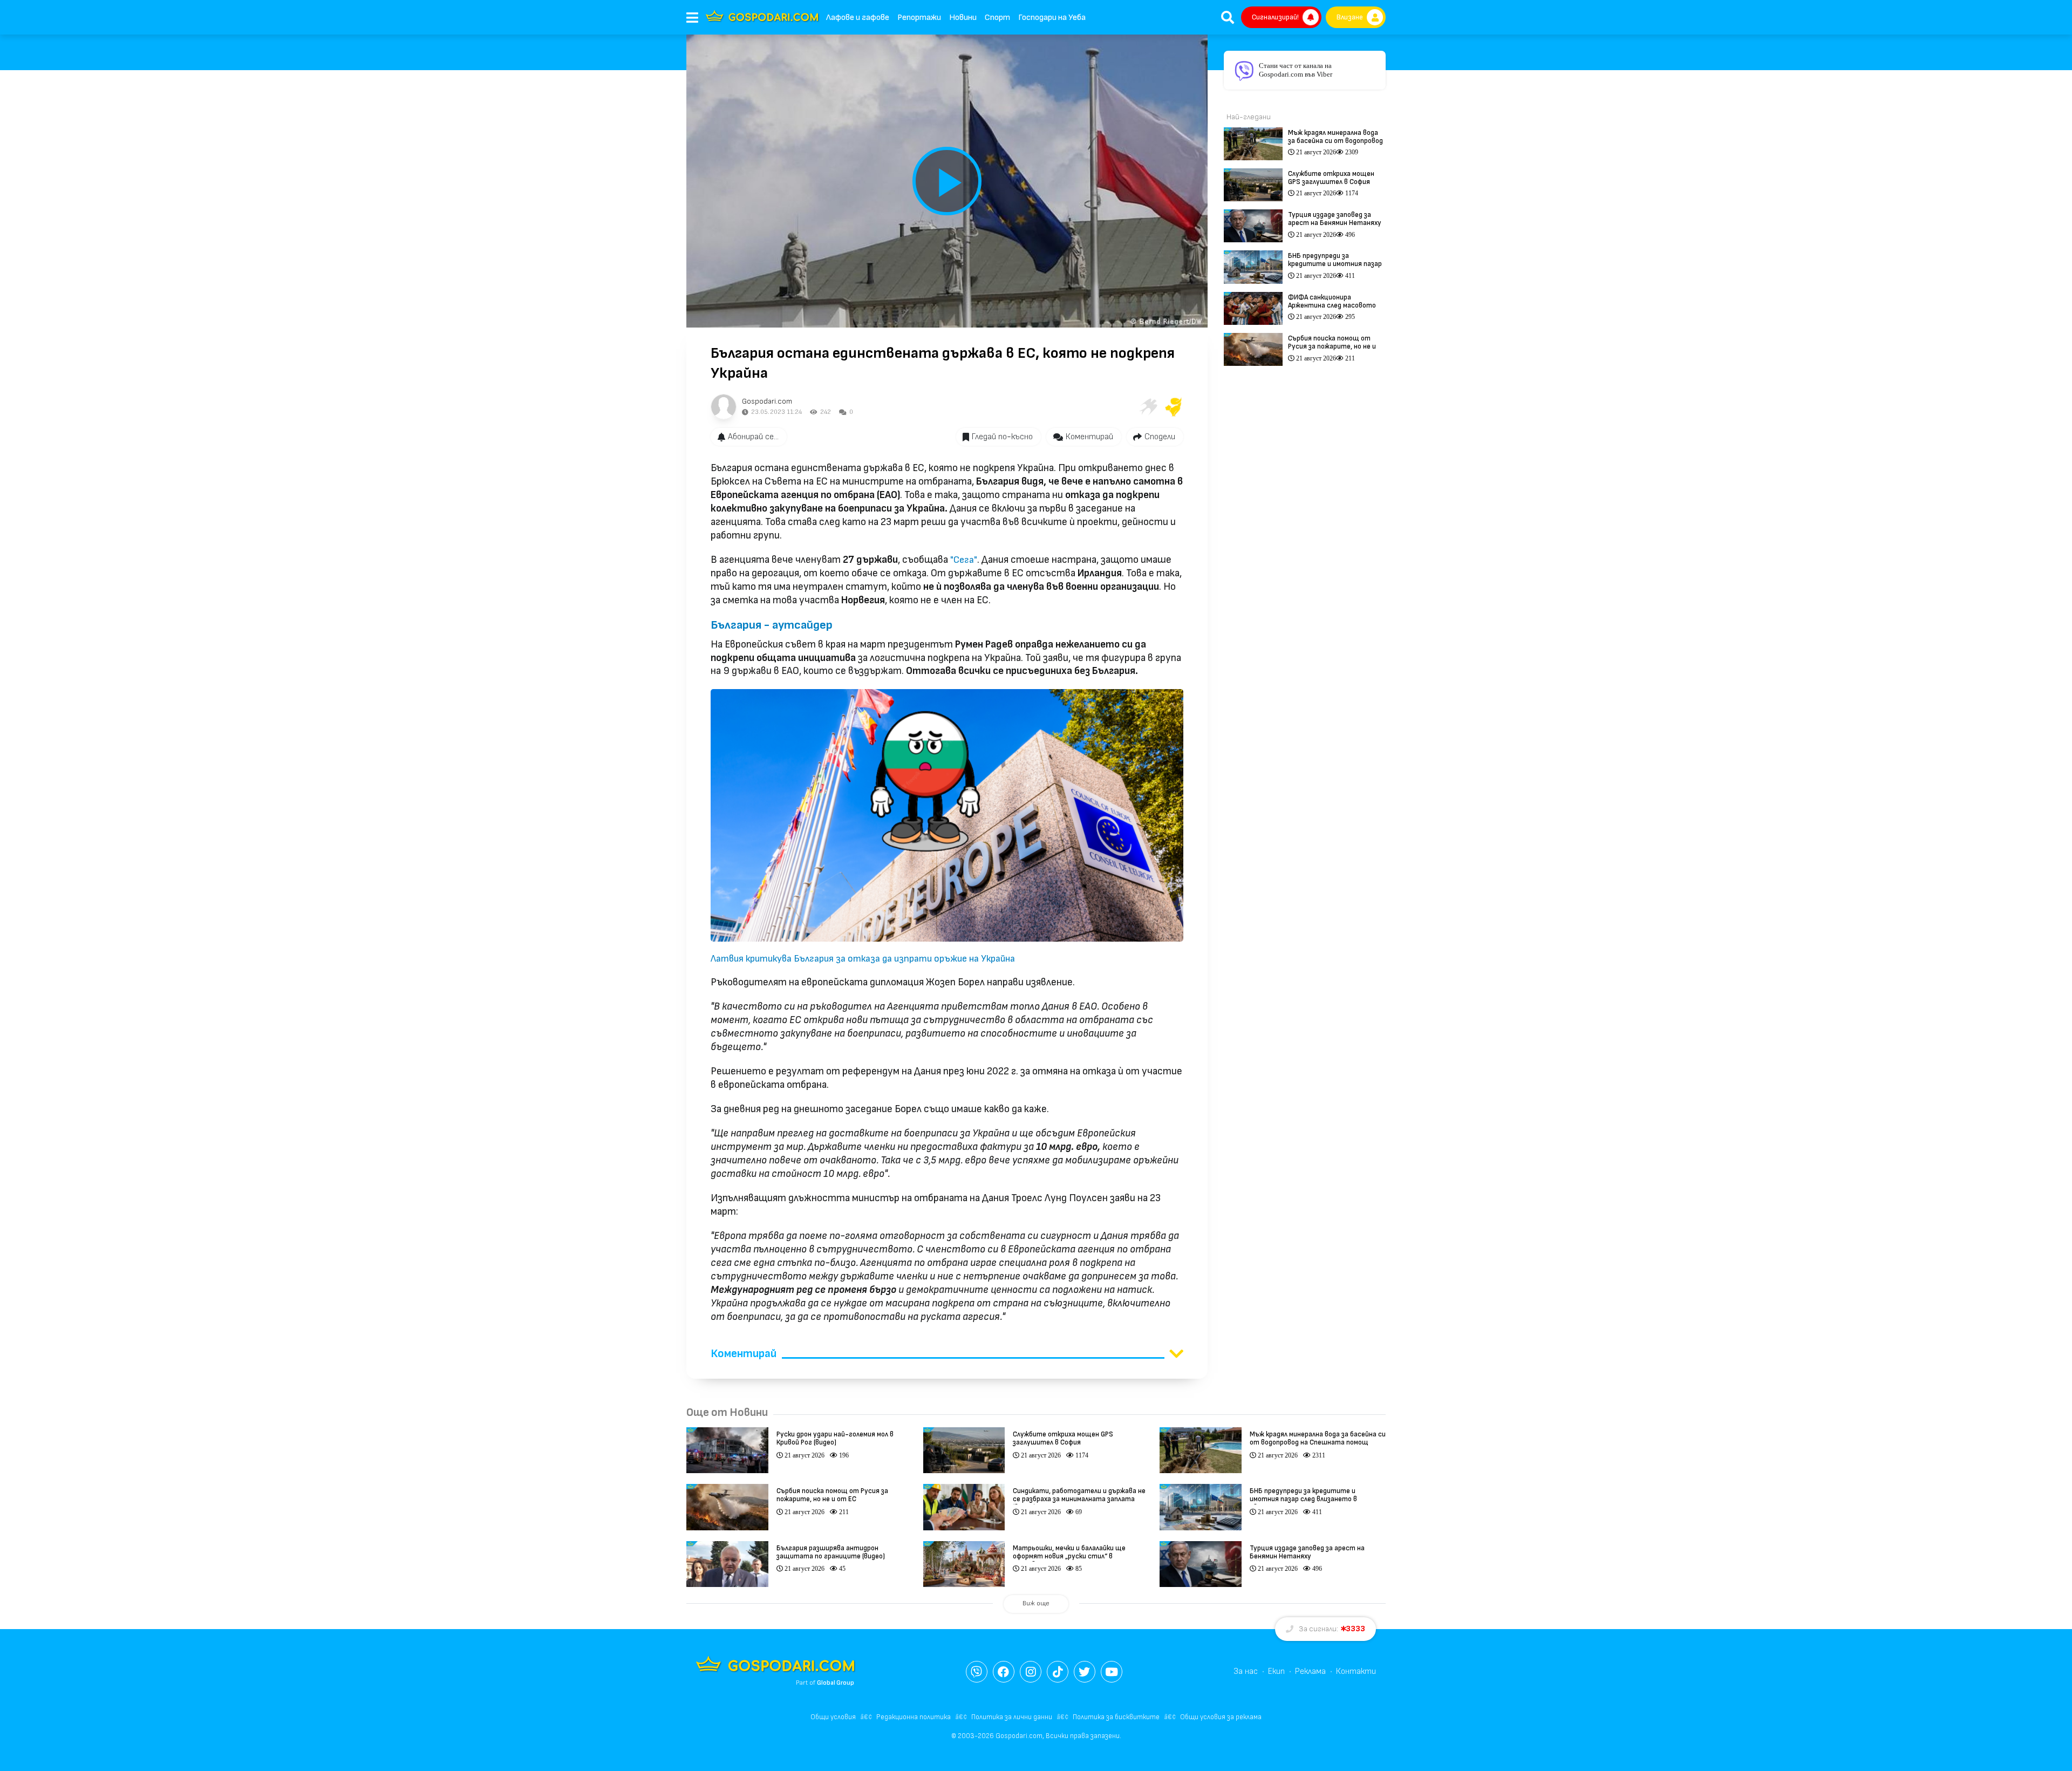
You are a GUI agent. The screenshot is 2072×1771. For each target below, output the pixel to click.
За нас (1246, 1671)
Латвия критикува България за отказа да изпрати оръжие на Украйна (863, 959)
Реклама (1310, 1671)
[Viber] (977, 1672)
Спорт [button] (997, 18)
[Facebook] (1004, 1672)
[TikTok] (1058, 1672)
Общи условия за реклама (1221, 1717)
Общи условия (833, 1717)
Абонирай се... (753, 437)
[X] (1085, 1672)
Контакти (1356, 1671)
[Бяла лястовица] (1148, 407)
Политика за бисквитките (1116, 1717)
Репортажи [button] (919, 18)
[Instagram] (1031, 1672)
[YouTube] (1112, 1672)
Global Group (836, 1683)
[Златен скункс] (1174, 407)
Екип (1276, 1671)
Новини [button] (963, 18)
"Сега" (964, 560)
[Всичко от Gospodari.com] (724, 407)
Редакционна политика (914, 1717)
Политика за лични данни (1012, 1717)
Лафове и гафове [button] (858, 18)
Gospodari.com (767, 401)
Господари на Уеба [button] (1052, 18)
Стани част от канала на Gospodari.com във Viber (1296, 70)
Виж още (1036, 1603)
